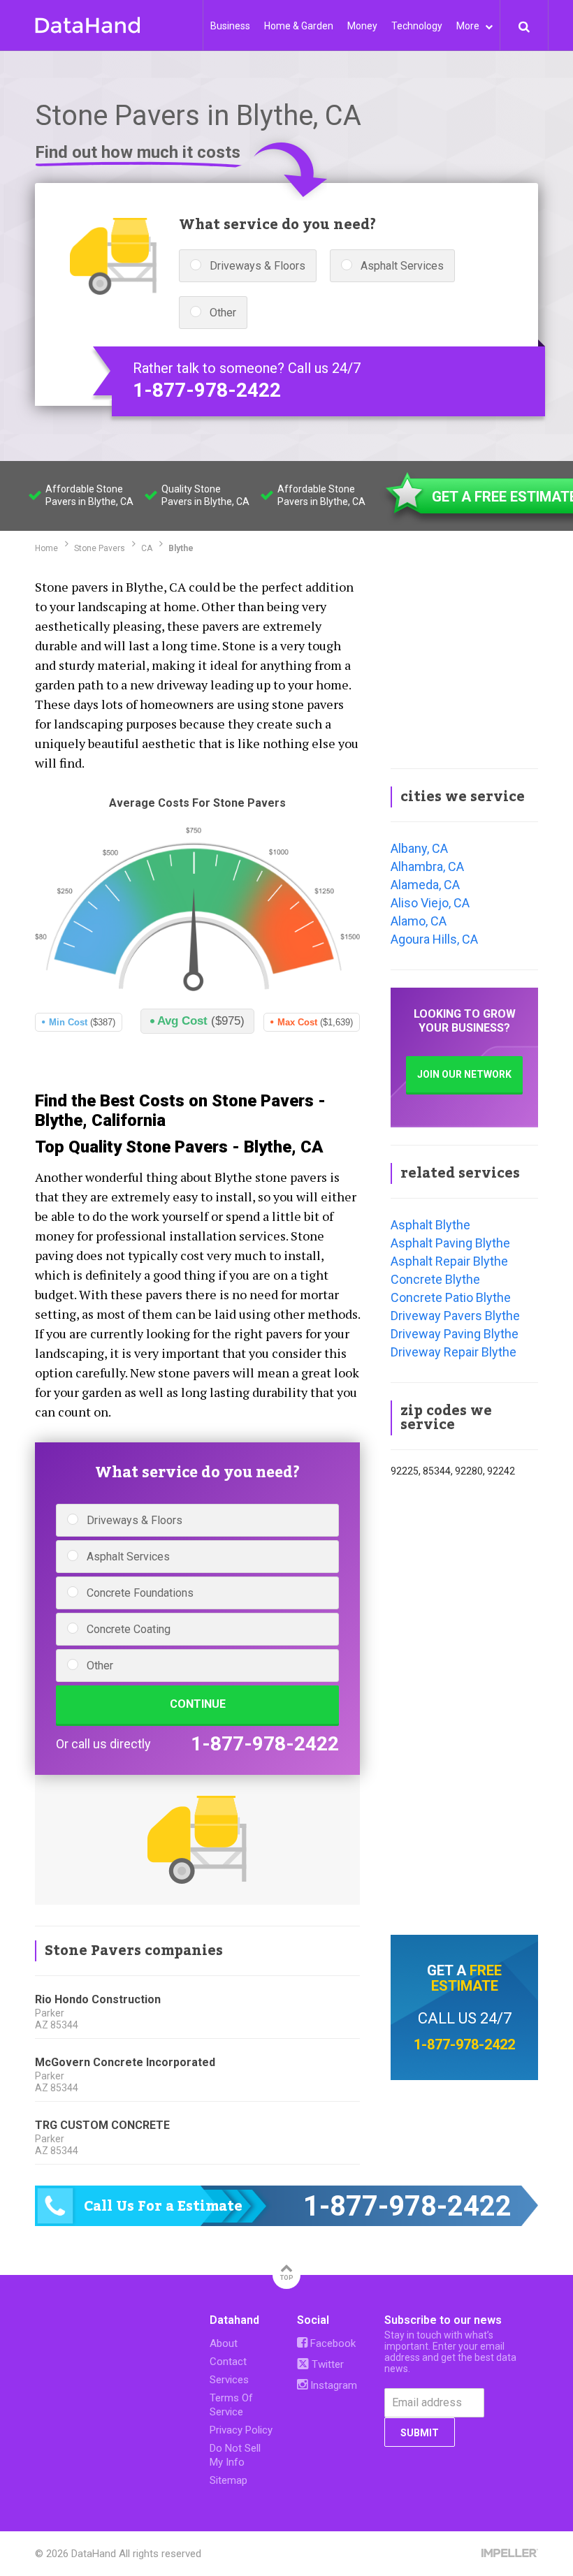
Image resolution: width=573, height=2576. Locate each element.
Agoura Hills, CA (434, 939)
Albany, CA (419, 848)
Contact (228, 2362)
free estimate (467, 1978)
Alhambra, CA (427, 866)
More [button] (469, 26)
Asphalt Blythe (430, 1225)
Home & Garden (299, 26)
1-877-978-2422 (207, 390)
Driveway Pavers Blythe (455, 1316)
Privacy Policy (241, 2430)
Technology (417, 26)
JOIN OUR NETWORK (464, 1074)
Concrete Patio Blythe (451, 1297)
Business (230, 26)
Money (362, 26)
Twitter (326, 2364)
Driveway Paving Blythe (455, 1334)
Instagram (332, 2385)
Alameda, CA (425, 885)
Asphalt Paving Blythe (450, 1243)
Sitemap (229, 2480)
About (224, 2343)
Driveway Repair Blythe (454, 1352)
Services (229, 2380)
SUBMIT (420, 2433)
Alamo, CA (419, 921)
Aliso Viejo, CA (430, 903)
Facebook (332, 2343)
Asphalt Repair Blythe (449, 1261)
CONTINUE (198, 1704)
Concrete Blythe (435, 1279)
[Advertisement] (464, 663)
